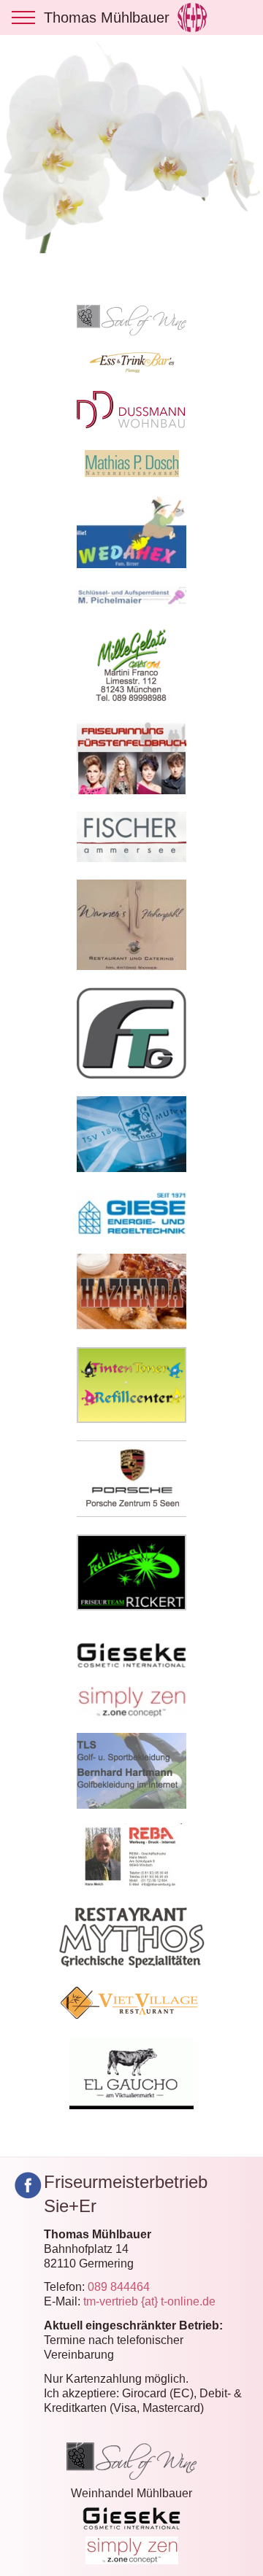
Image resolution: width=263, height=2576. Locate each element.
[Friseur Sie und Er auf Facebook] (28, 2185)
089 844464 (119, 2287)
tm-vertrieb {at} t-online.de (149, 2301)
